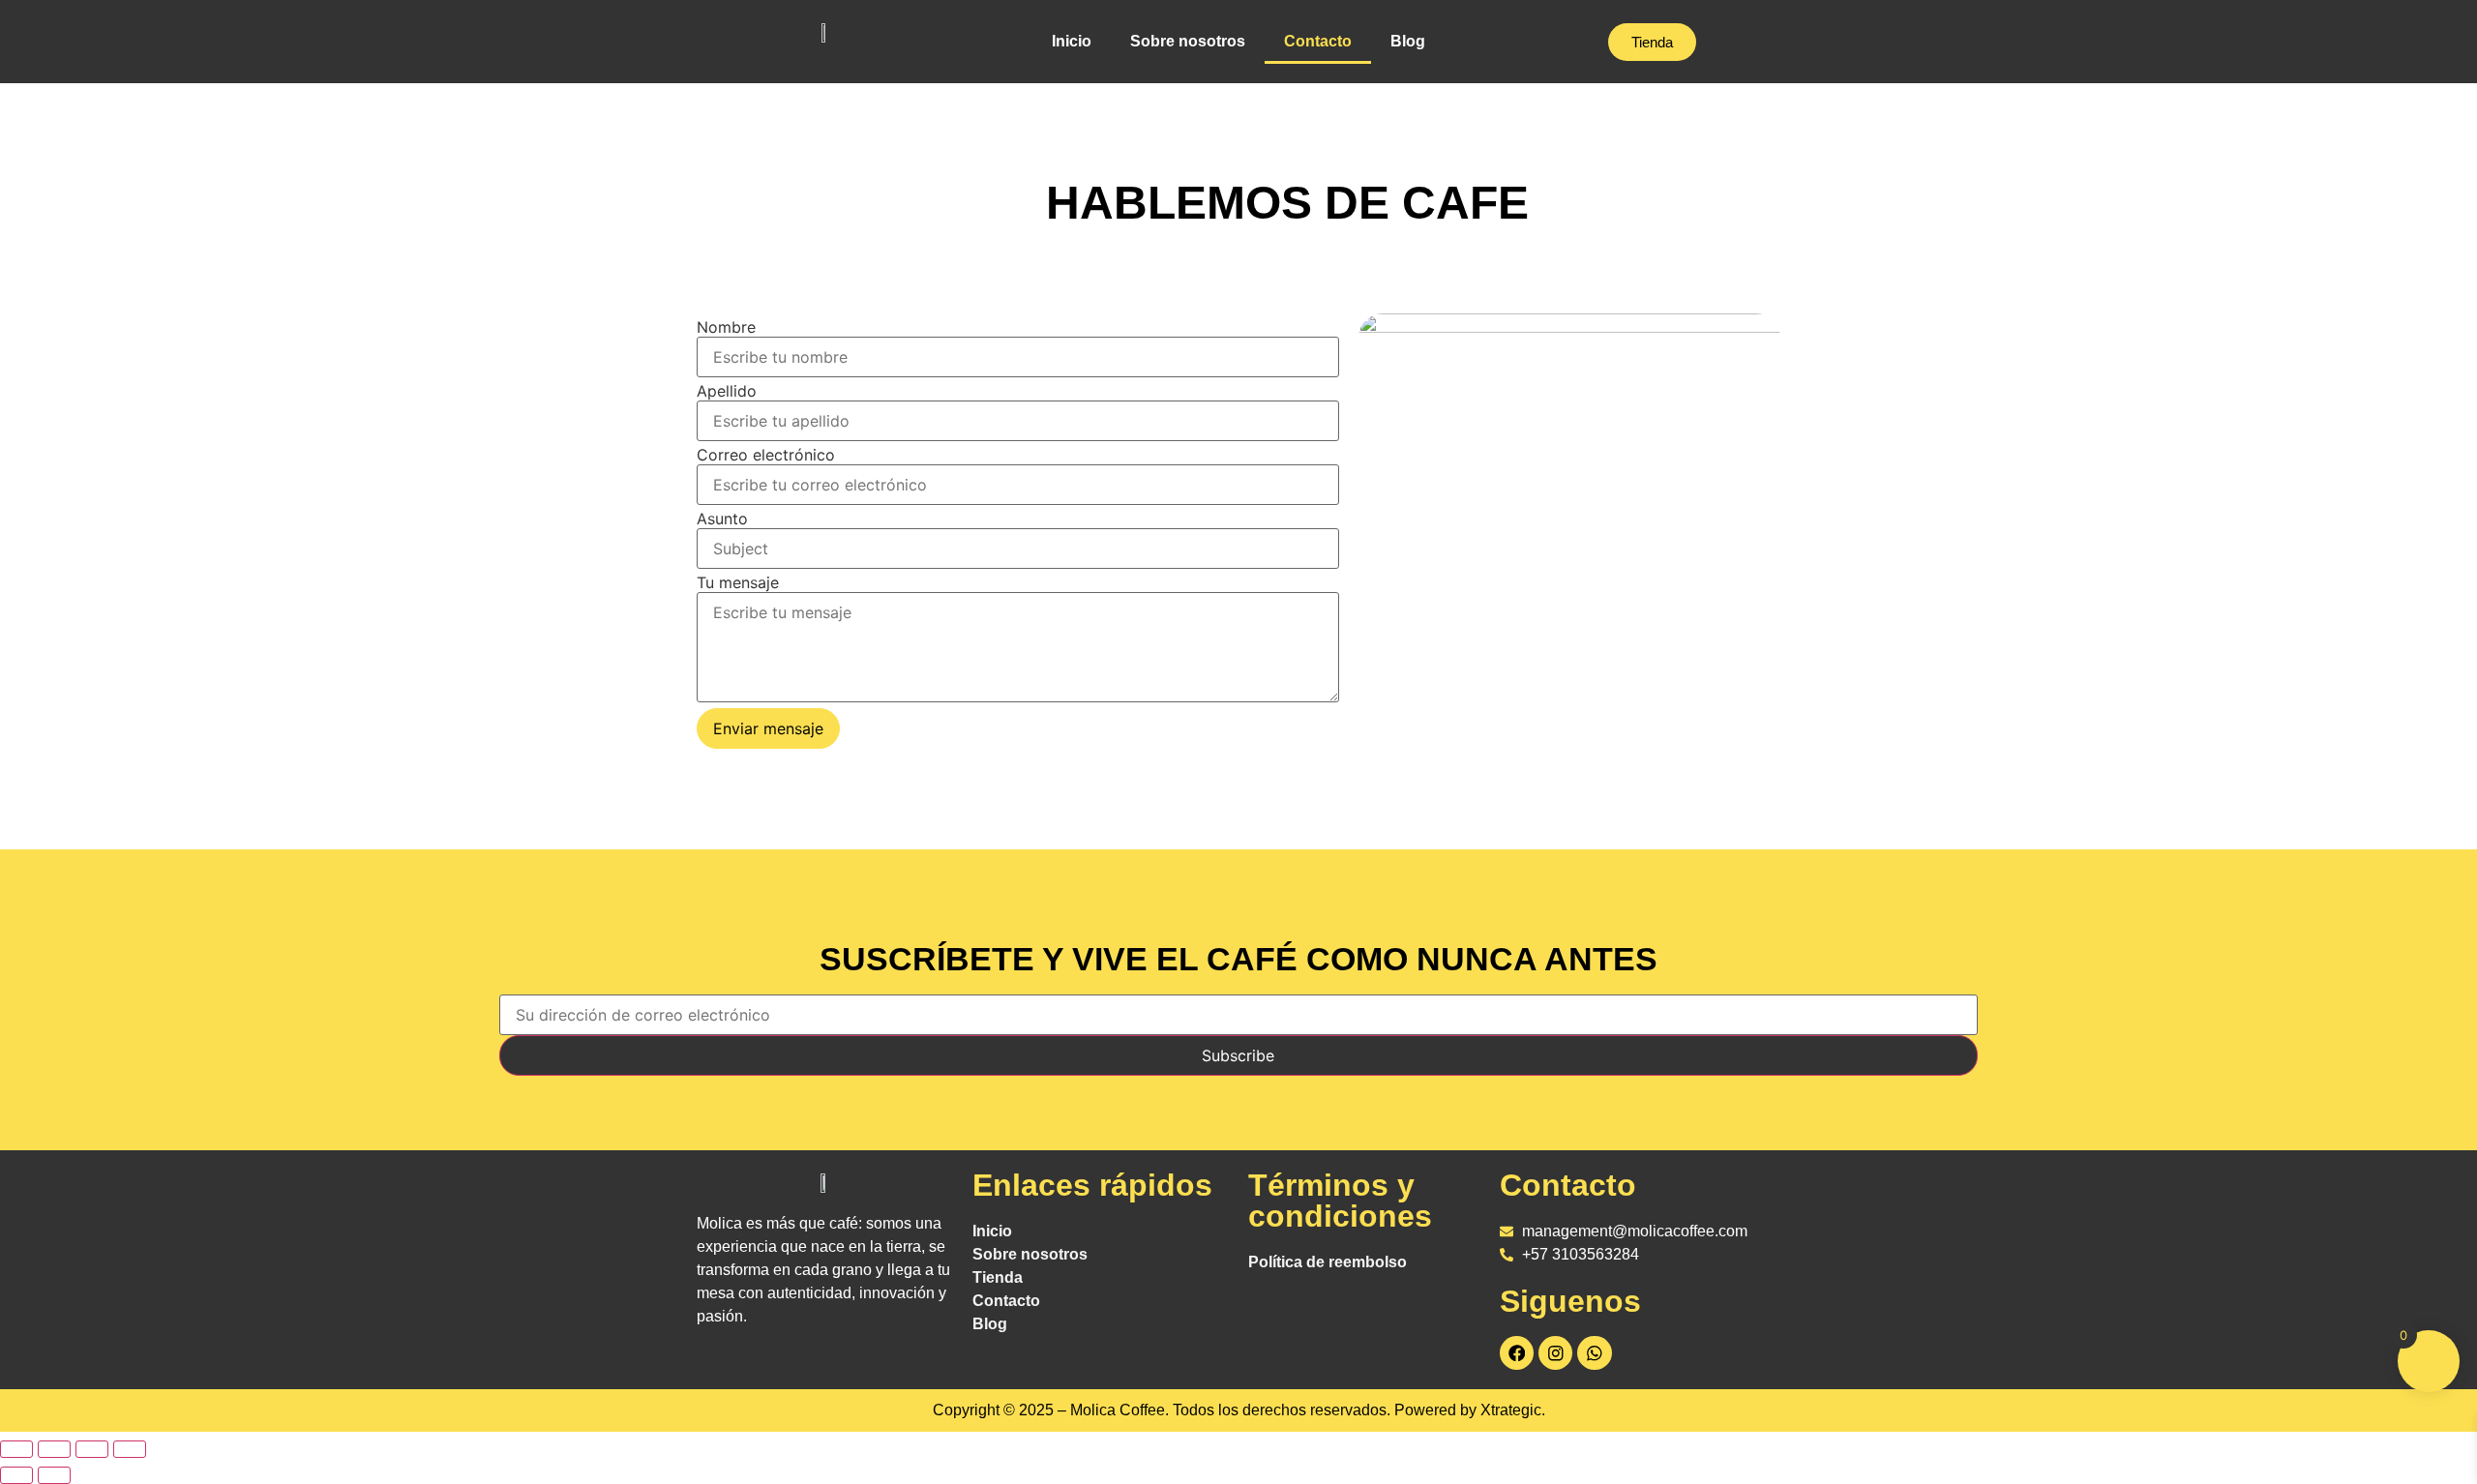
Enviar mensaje (768, 728)
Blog (1408, 41)
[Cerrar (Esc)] (130, 1449)
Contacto (1318, 41)
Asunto (722, 519)
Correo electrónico (766, 455)
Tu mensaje (738, 582)
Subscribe (1238, 1055)
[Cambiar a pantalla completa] (54, 1449)
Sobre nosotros (1188, 41)
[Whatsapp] (1594, 1353)
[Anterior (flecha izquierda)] (16, 1475)
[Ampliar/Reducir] (16, 1449)
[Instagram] (1555, 1353)
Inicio (1072, 41)
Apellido (727, 391)
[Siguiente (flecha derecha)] (54, 1475)
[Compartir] (92, 1449)
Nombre (726, 327)
